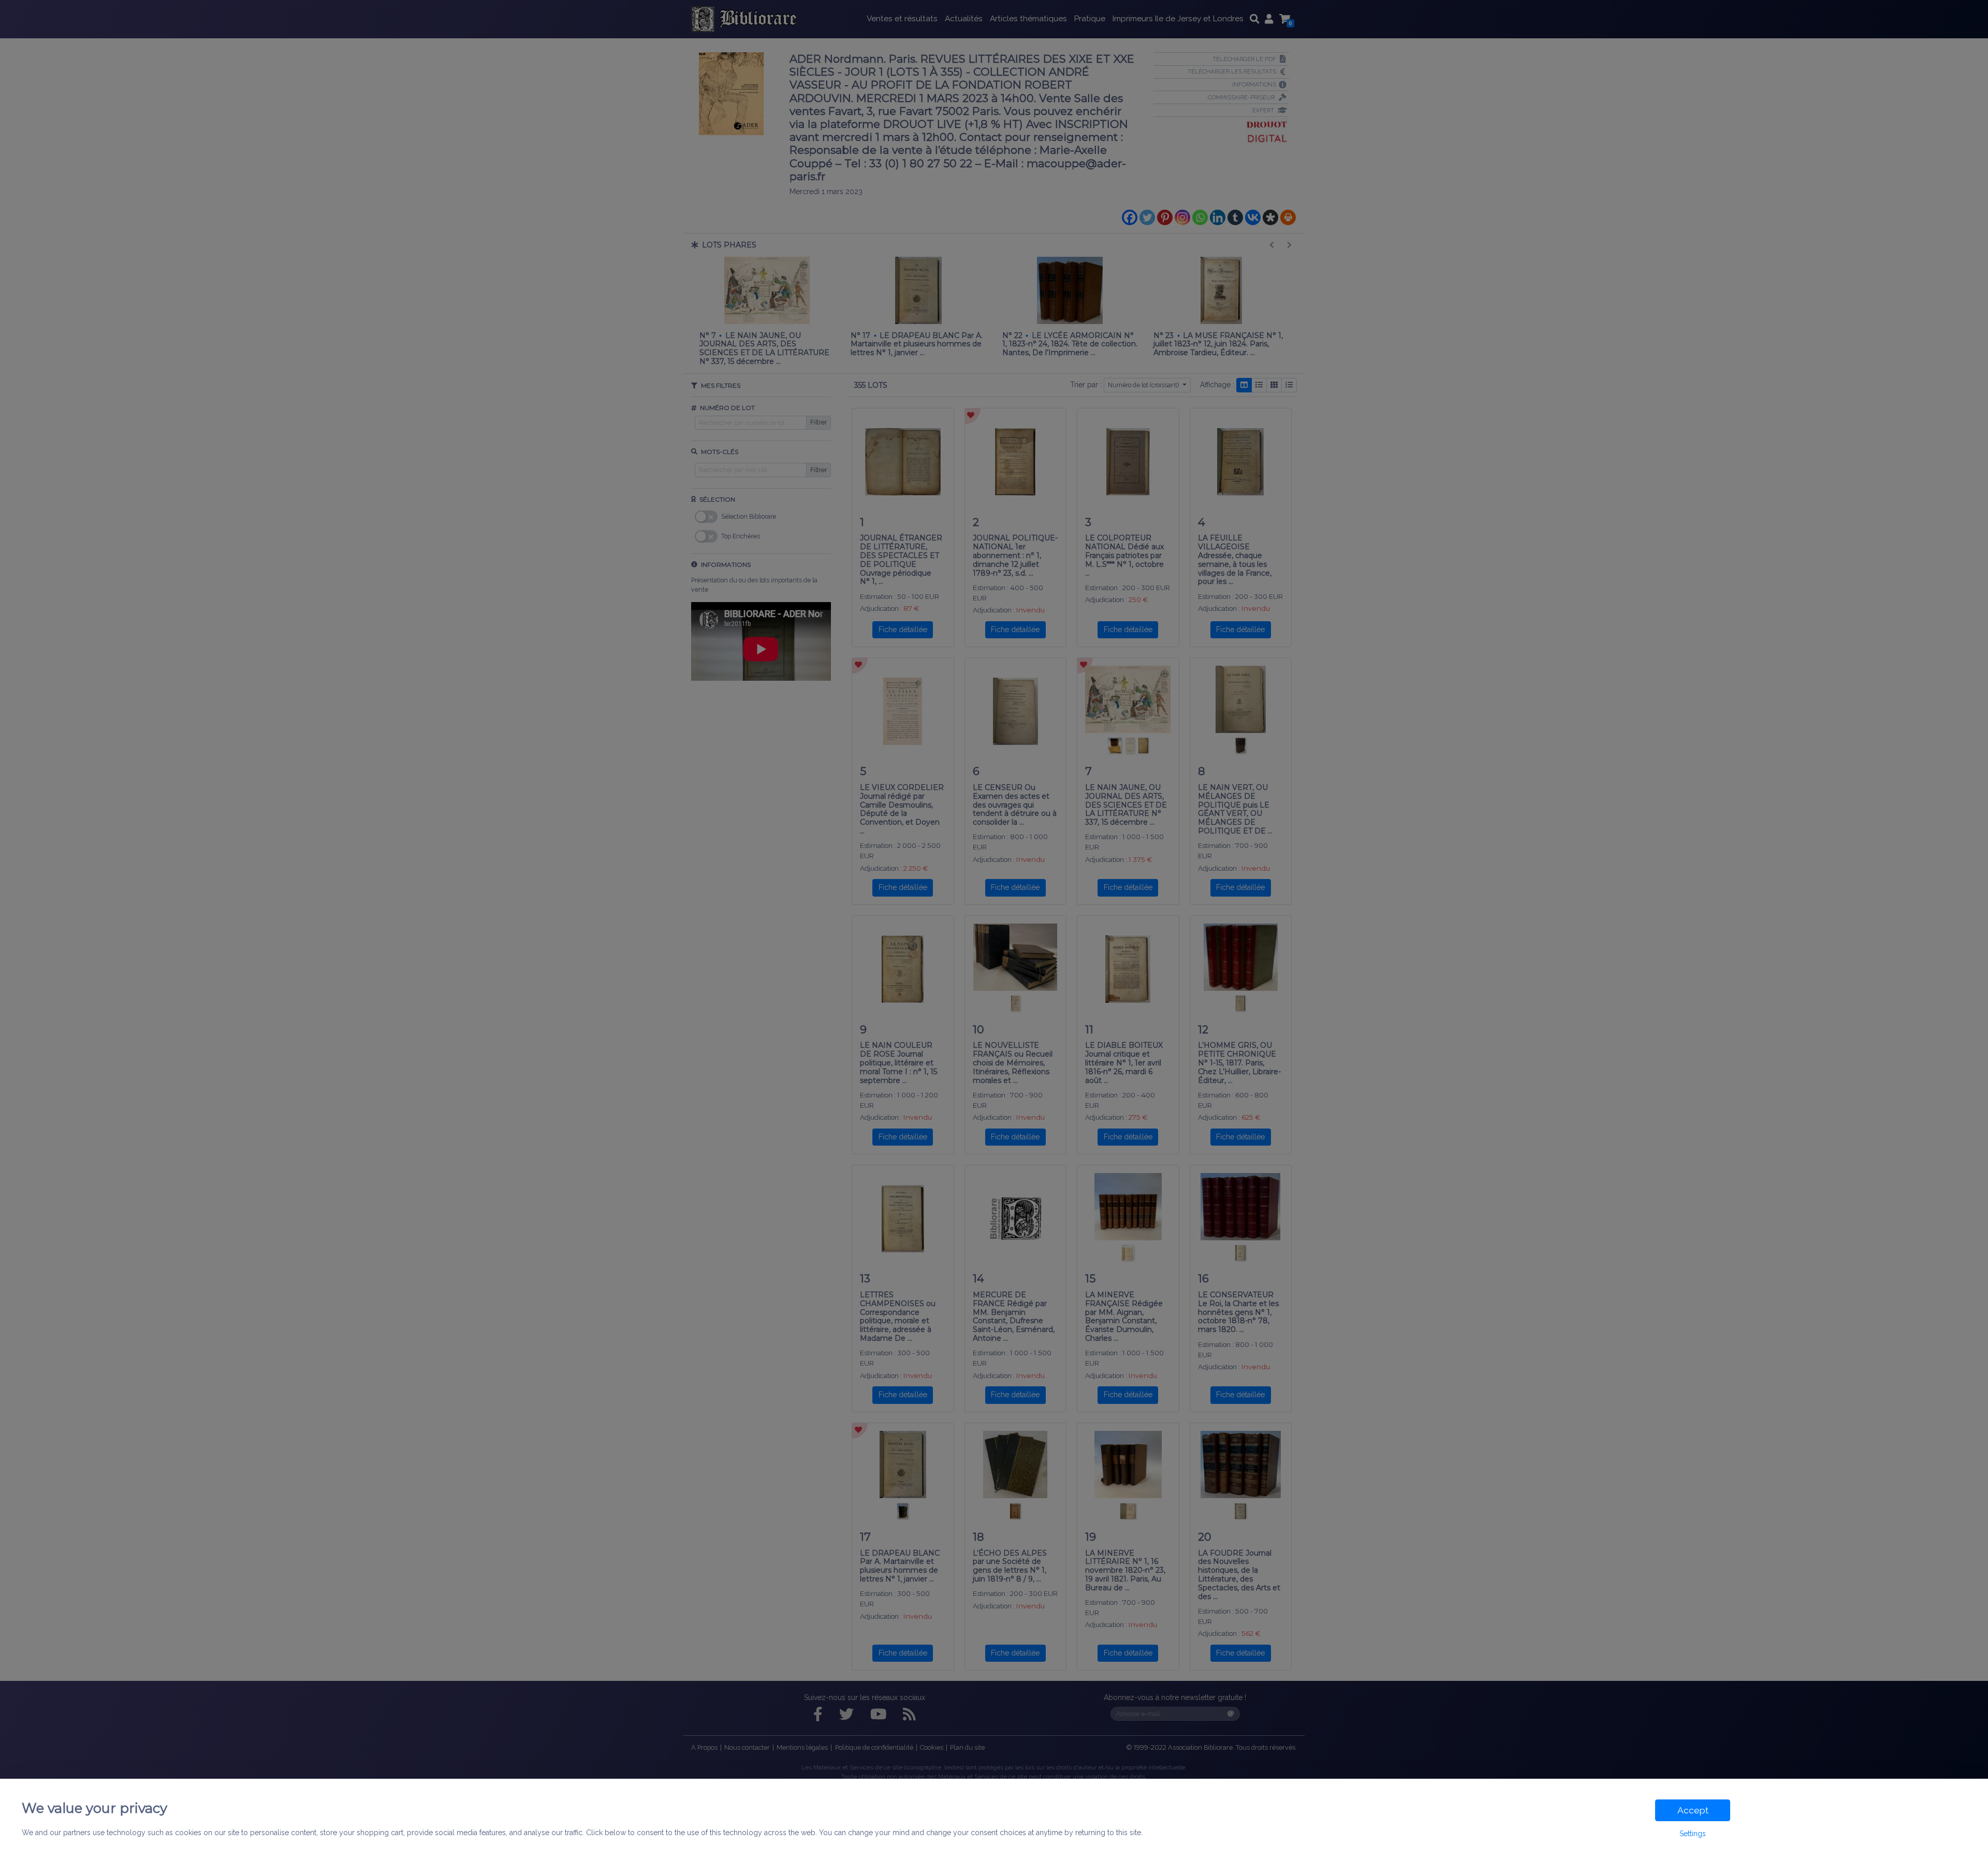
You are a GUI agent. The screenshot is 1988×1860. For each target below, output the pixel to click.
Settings (1693, 1834)
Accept (1693, 1810)
